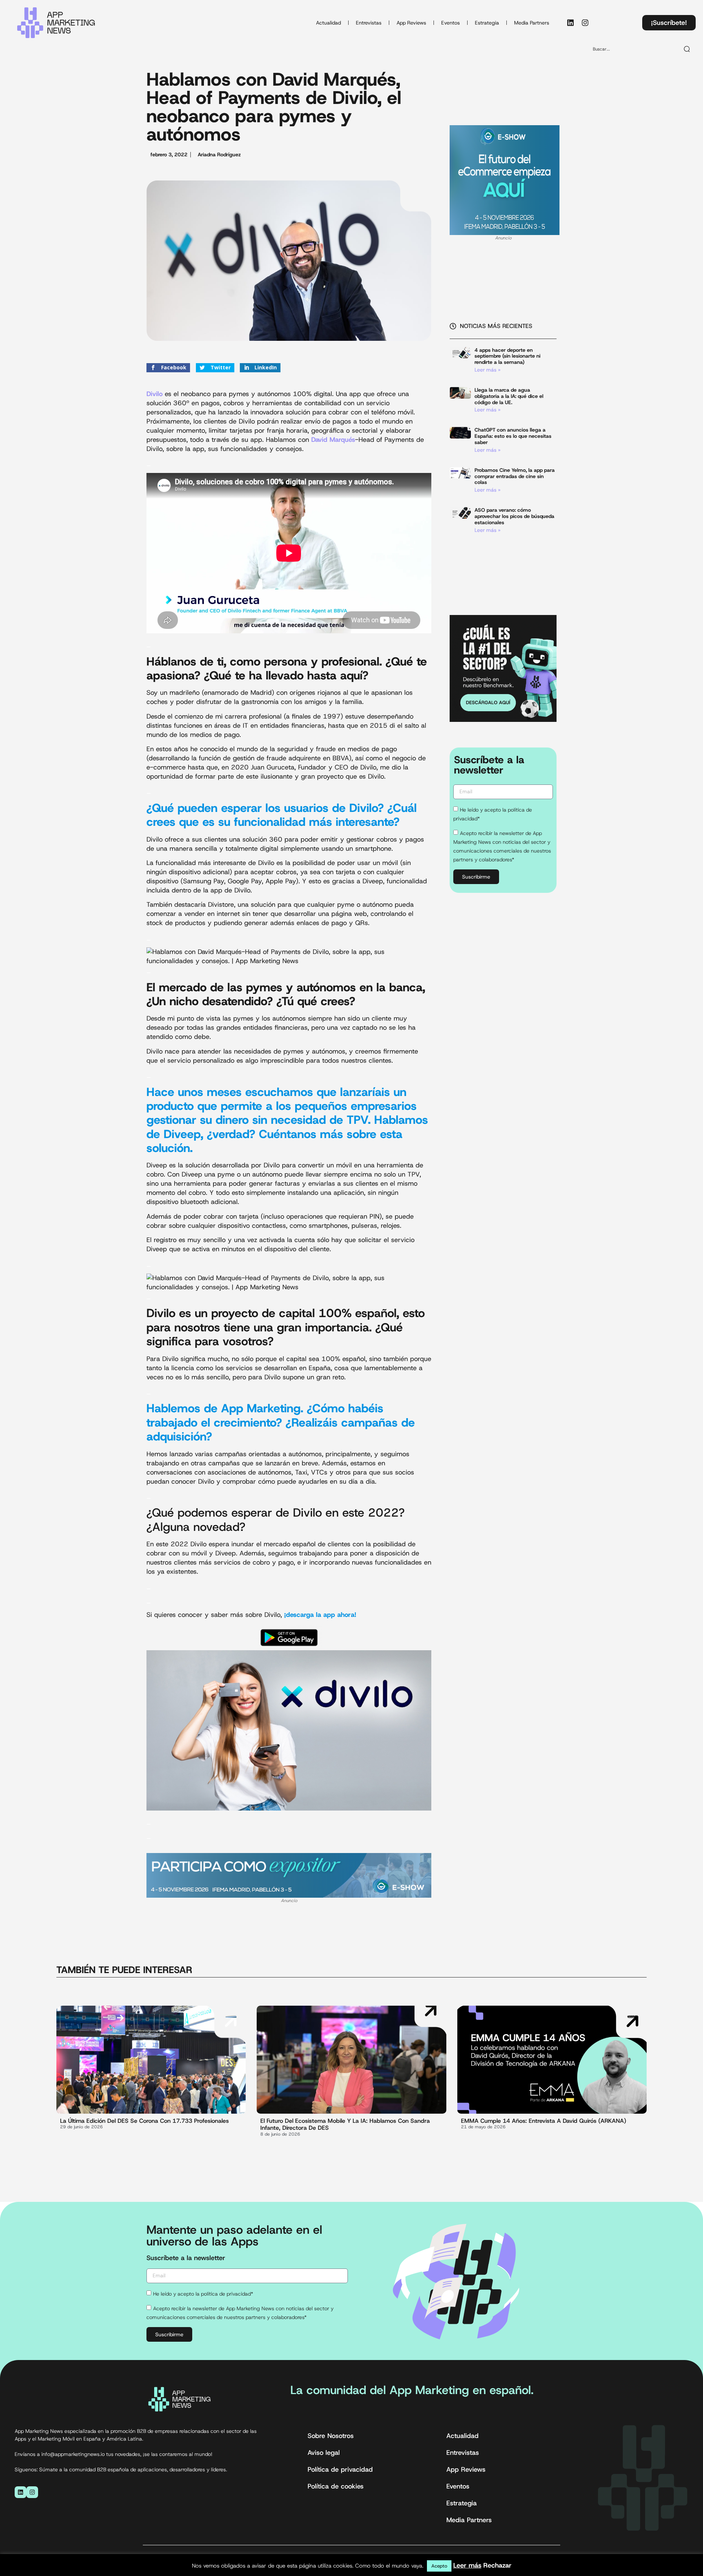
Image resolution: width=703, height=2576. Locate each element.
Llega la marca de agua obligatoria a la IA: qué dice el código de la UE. (509, 396)
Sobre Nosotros (331, 2436)
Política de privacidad (340, 2469)
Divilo (155, 394)
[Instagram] (585, 23)
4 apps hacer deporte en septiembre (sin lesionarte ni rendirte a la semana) (507, 356)
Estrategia (487, 23)
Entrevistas (369, 23)
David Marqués (333, 440)
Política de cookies (336, 2486)
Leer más (467, 2565)
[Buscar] (687, 49)
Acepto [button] (439, 2566)
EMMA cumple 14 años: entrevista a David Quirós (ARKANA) (544, 2121)
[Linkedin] (570, 23)
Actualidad (328, 23)
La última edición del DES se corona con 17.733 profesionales (144, 2121)
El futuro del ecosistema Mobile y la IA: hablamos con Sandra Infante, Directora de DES (345, 2124)
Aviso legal (324, 2453)
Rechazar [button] (497, 2565)
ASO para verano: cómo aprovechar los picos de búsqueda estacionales (514, 516)
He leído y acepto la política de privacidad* (203, 2294)
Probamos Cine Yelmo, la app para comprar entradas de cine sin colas (515, 476)
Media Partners (532, 23)
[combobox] (633, 49)
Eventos (451, 23)
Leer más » (488, 370)
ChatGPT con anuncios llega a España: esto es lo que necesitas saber (513, 436)
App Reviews (411, 23)
